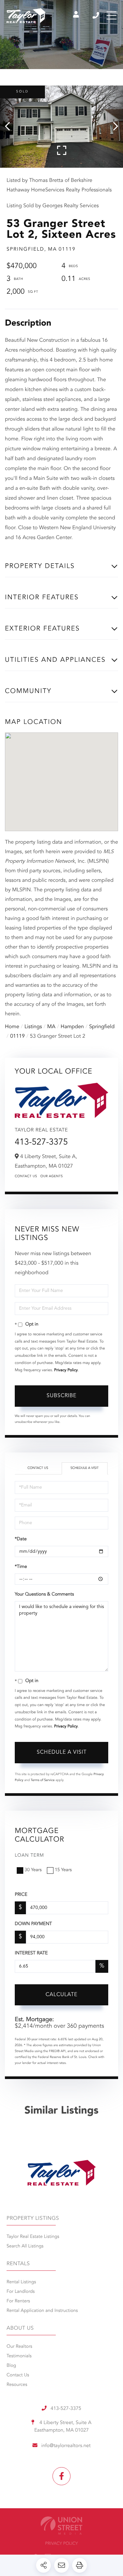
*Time (21, 1567)
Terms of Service (43, 1780)
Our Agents (52, 1177)
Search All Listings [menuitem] (25, 2246)
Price (21, 1895)
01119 (17, 1036)
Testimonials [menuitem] (19, 2356)
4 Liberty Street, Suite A (63, 2427)
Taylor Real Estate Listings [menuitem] (33, 2237)
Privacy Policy (66, 1370)
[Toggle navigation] (112, 15)
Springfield (102, 1027)
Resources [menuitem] (17, 2385)
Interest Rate (31, 1953)
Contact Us (26, 1177)
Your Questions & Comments (44, 1595)
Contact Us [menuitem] (18, 2375)
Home (12, 1027)
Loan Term (29, 1856)
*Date (21, 1539)
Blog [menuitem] (11, 2366)
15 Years (63, 1870)
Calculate (61, 1995)
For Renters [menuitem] (18, 2301)
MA (51, 1027)
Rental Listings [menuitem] (21, 2282)
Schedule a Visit (85, 1468)
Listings (33, 1027)
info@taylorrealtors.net (66, 2446)
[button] (11, 127)
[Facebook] (61, 2476)
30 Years (33, 1870)
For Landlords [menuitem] (21, 2292)
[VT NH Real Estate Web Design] (61, 2526)
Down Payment (33, 1924)
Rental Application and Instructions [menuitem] (42, 2311)
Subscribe (61, 1396)
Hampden (72, 1027)
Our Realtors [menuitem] (19, 2347)
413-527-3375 (96, 15)
